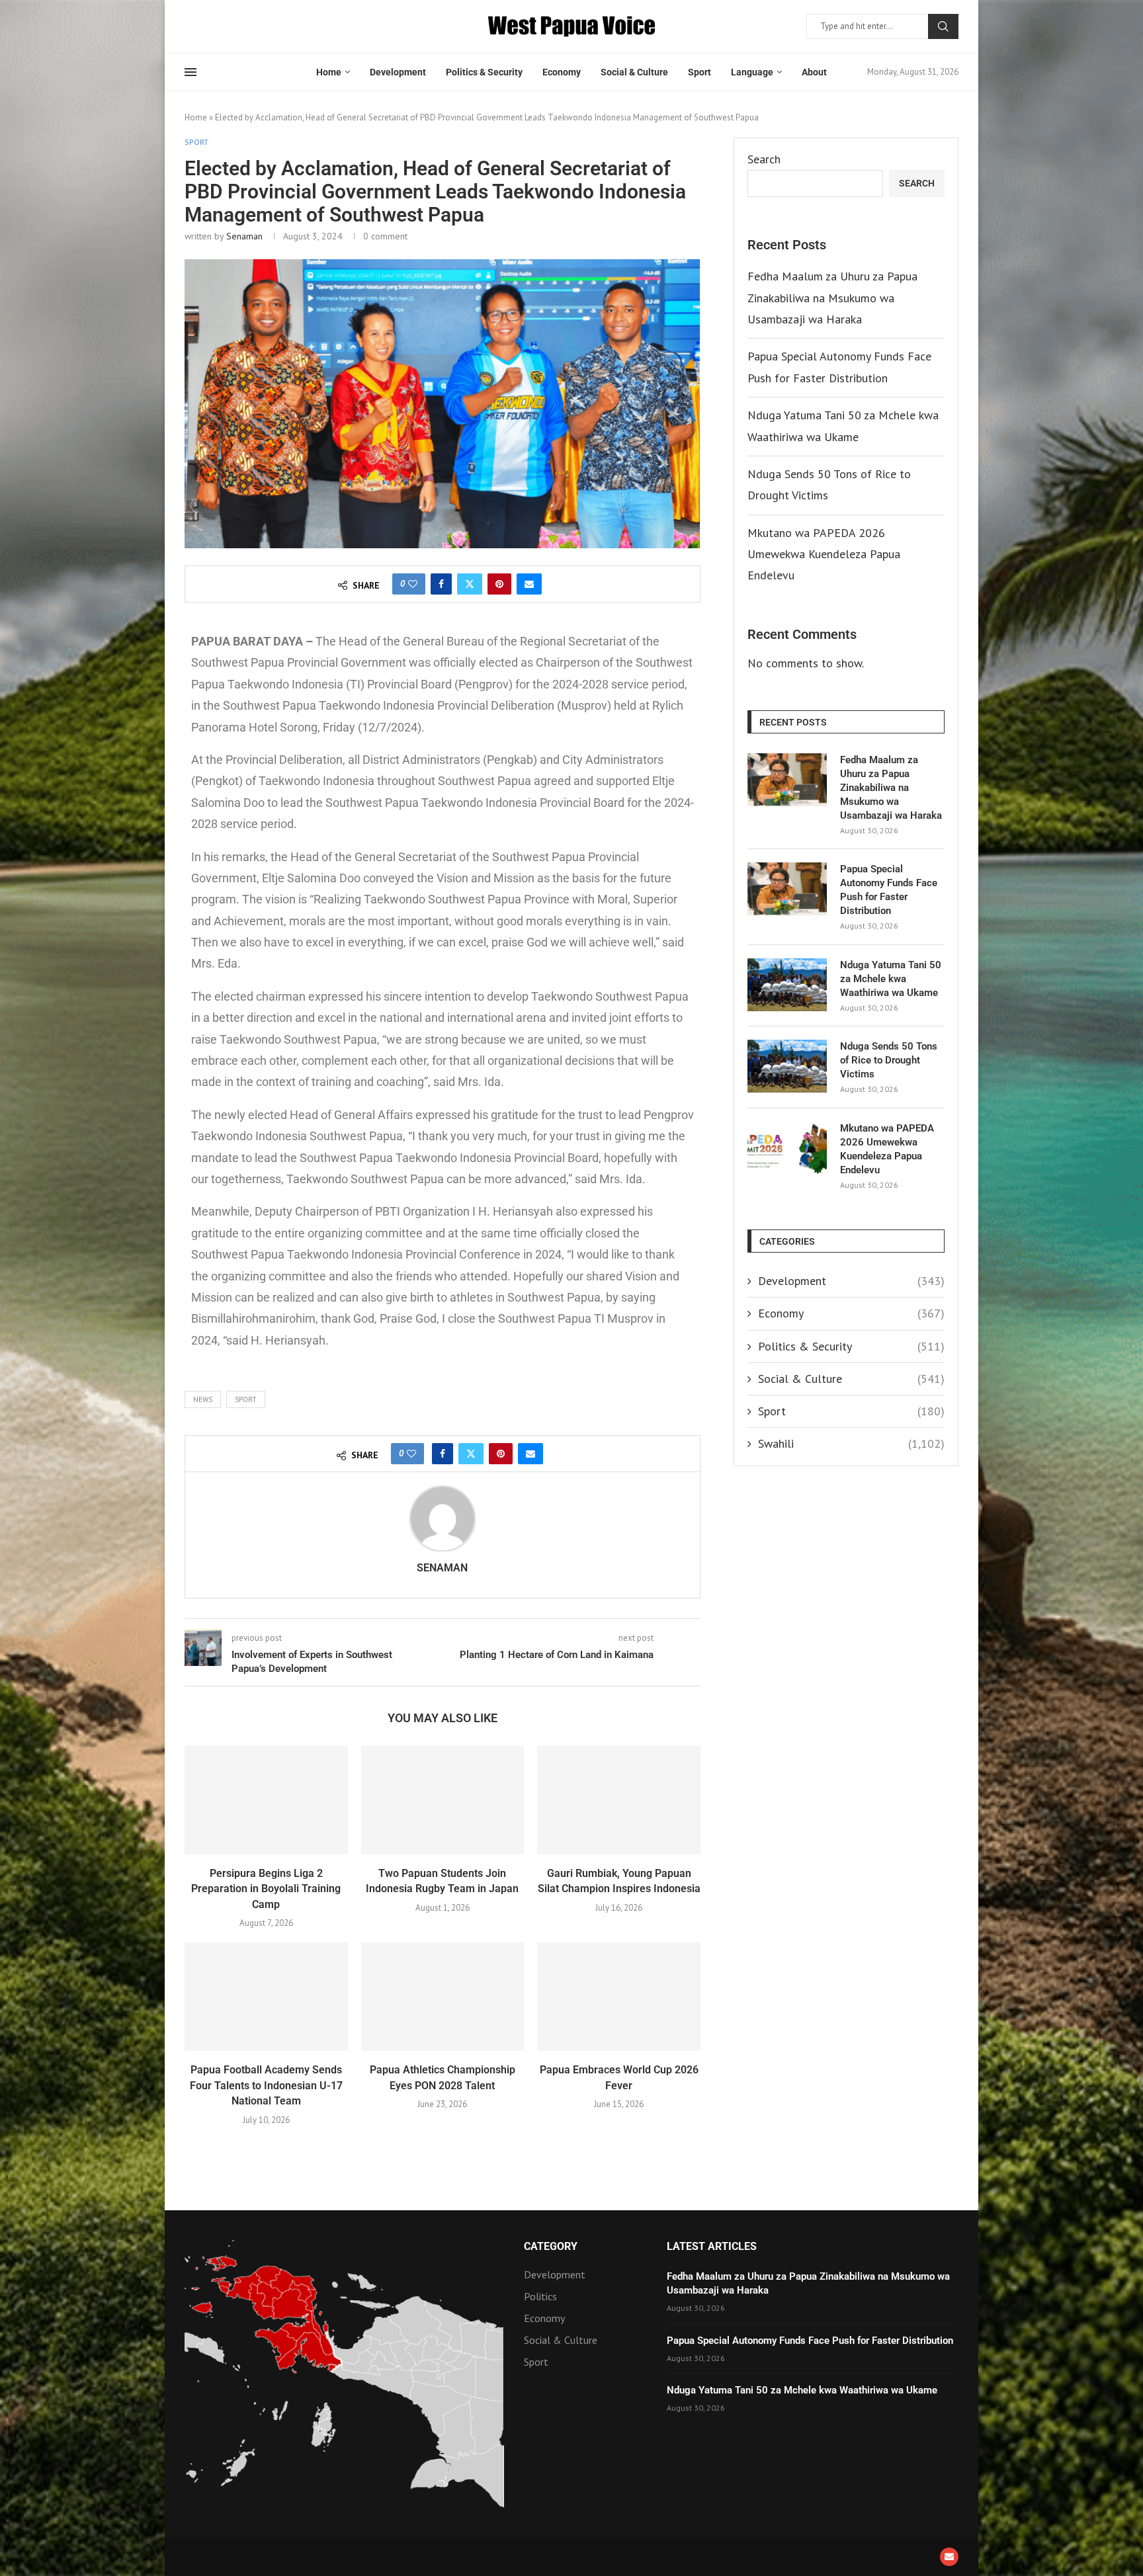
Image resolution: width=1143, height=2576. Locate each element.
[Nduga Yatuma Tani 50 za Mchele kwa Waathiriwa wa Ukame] (787, 985)
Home (329, 72)
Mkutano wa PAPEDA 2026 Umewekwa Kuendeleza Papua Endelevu (824, 554)
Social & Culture (634, 72)
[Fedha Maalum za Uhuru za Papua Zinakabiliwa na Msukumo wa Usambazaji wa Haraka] (787, 780)
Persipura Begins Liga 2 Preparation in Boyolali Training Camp (266, 1889)
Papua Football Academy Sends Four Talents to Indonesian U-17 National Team (266, 2085)
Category (551, 2247)
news (203, 1399)
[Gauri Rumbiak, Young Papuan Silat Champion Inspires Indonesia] (619, 1800)
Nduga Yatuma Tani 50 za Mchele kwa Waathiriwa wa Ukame (891, 979)
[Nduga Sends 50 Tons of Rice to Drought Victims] (787, 1066)
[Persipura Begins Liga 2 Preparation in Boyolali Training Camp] (266, 1800)
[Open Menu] (190, 72)
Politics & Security (484, 72)
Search (943, 26)
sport (246, 1399)
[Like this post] (413, 584)
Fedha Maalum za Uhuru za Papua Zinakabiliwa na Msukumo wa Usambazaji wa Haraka (832, 298)
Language (752, 72)
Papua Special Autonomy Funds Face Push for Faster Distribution (889, 890)
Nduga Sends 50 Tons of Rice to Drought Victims (889, 1060)
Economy (562, 72)
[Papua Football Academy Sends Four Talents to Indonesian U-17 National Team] (266, 1997)
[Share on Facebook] (441, 584)
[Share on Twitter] (470, 584)
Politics (540, 2296)
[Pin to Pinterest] (499, 584)
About (814, 72)
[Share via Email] (529, 584)
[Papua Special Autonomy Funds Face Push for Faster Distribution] (787, 889)
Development (398, 72)
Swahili (851, 1443)
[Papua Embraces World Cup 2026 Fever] (619, 1997)
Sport (699, 72)
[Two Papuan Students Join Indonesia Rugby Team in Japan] (443, 1800)
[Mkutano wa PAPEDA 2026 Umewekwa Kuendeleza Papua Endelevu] (787, 1148)
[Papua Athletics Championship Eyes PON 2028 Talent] (443, 1997)
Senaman (244, 236)
